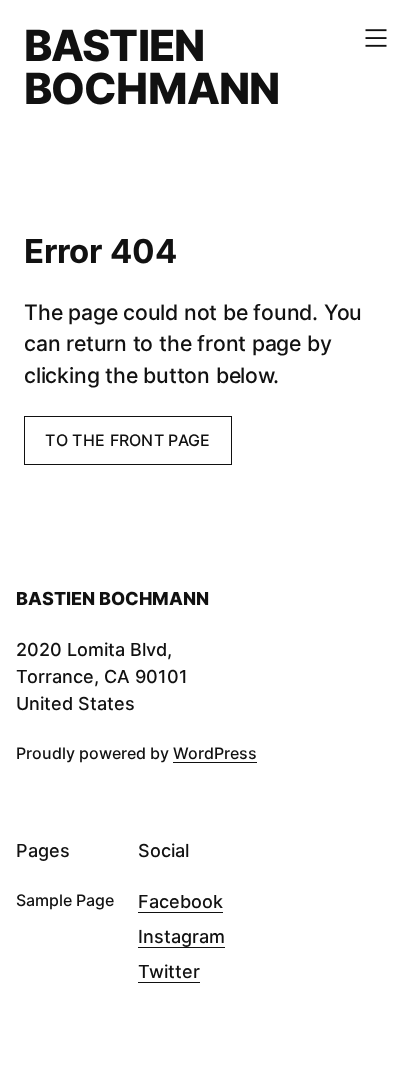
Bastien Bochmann (151, 66)
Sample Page (65, 900)
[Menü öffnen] (376, 38)
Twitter (169, 971)
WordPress (215, 753)
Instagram (181, 936)
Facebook (180, 901)
